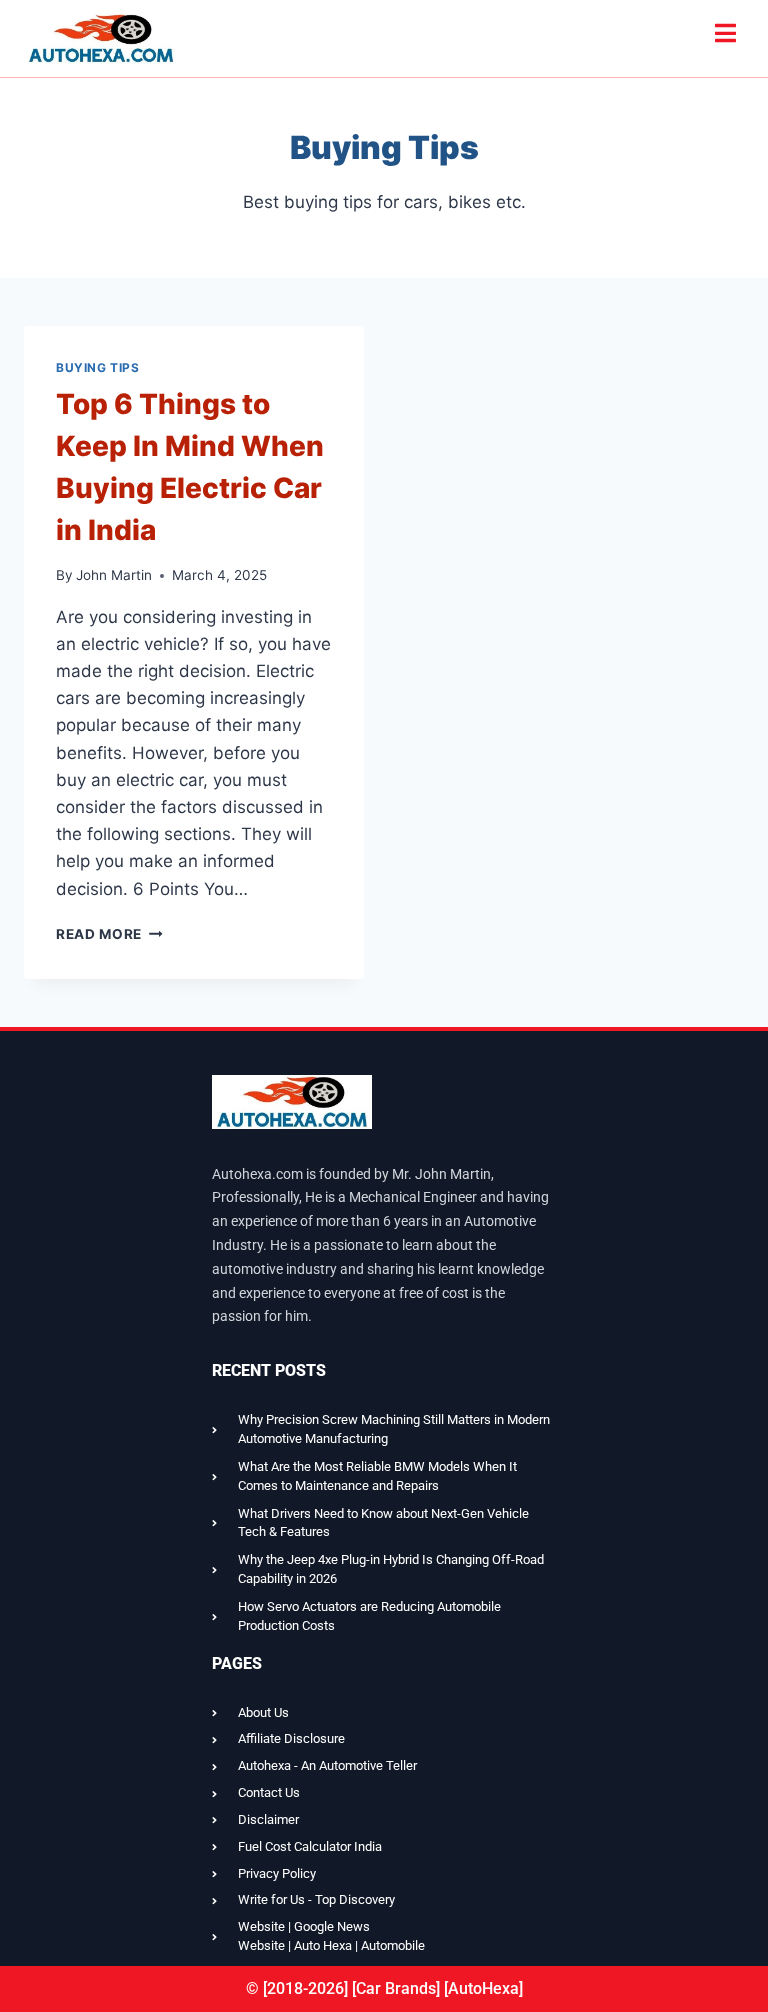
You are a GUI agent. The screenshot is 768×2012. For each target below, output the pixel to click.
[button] (725, 34)
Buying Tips (98, 367)
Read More (109, 934)
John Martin (114, 575)
